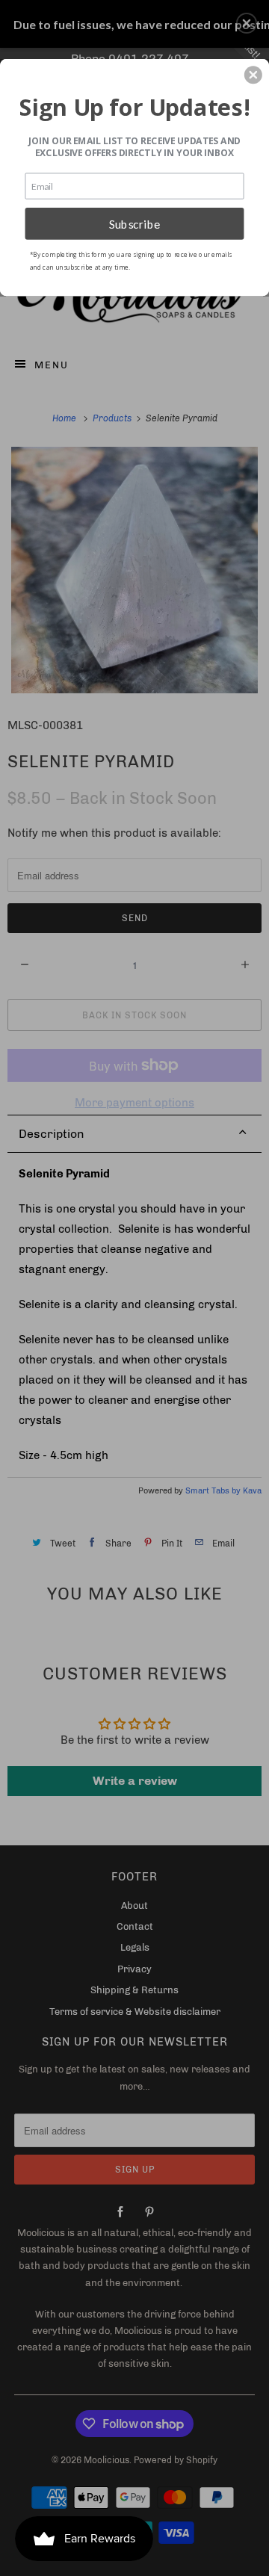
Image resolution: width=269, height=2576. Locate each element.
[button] (253, 75)
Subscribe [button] (135, 223)
